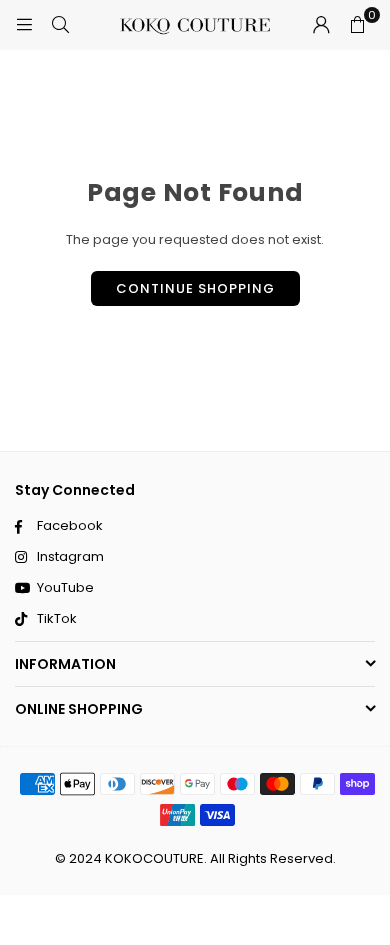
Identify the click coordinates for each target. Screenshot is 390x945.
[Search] (60, 24)
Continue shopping (195, 288)
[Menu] (24, 24)
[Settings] (321, 25)
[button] (357, 25)
